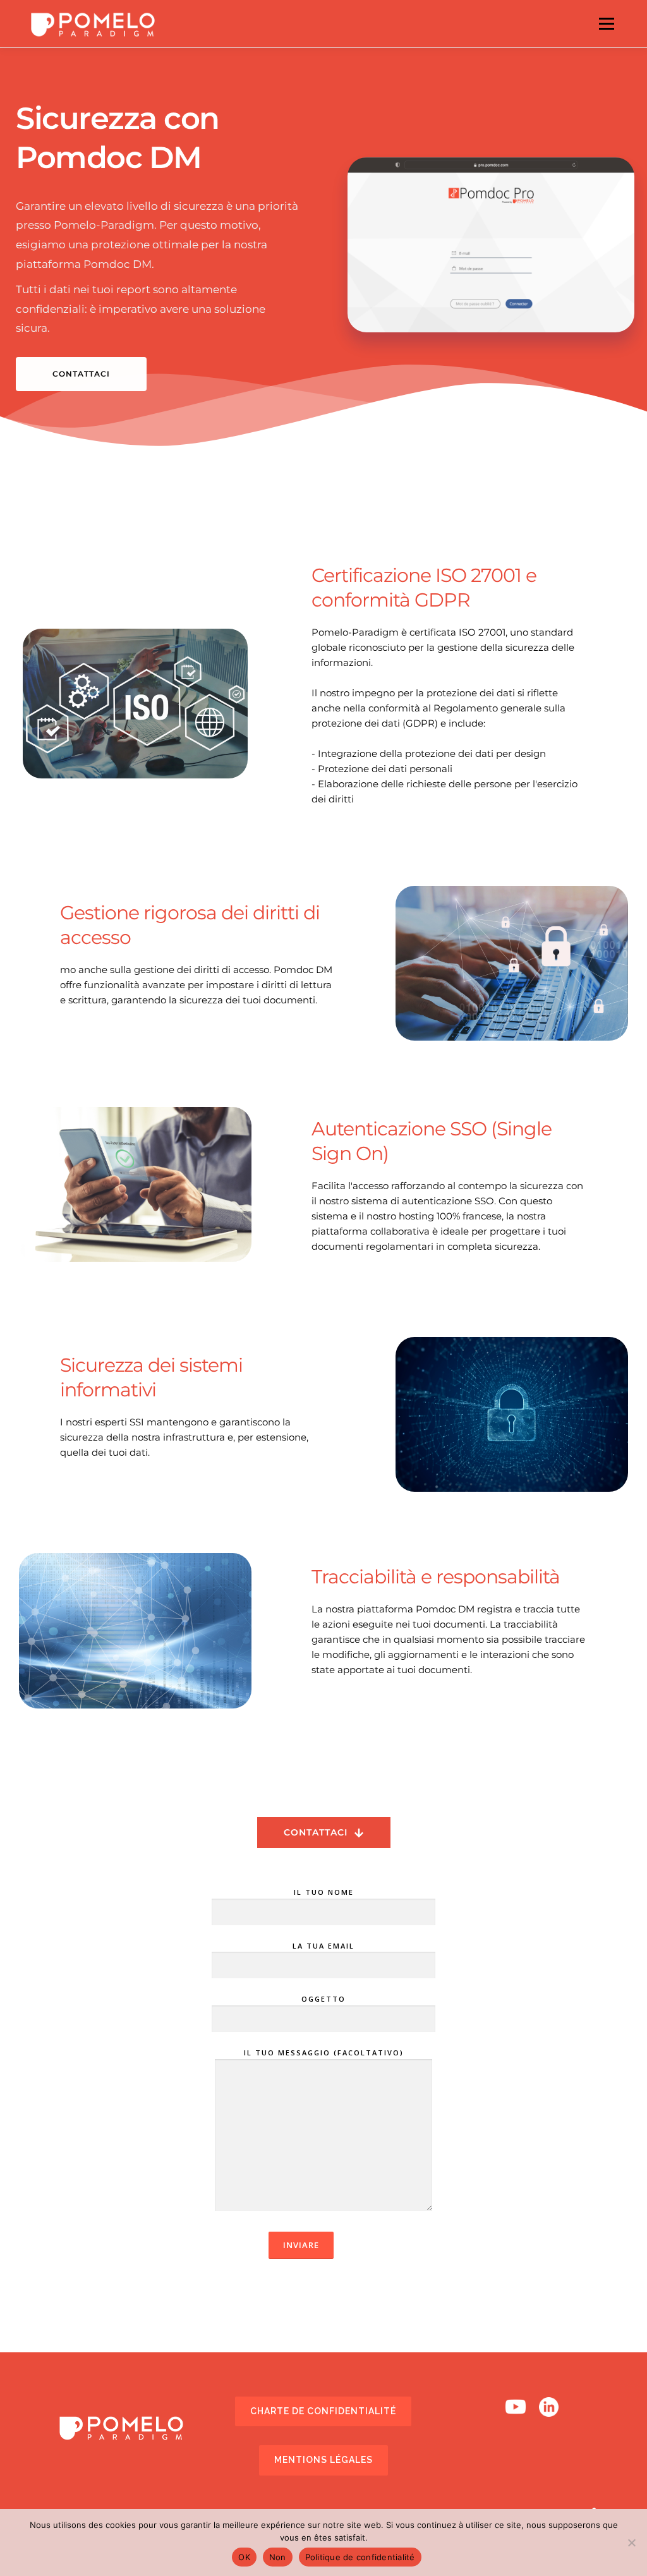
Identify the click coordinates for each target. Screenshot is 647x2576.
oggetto (323, 1999)
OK (244, 2557)
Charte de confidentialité (323, 2411)
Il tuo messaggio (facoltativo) (324, 2053)
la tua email (323, 1946)
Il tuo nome (324, 1892)
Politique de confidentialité (360, 2557)
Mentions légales (323, 2460)
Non (278, 2557)
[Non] (631, 2543)
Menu (606, 24)
